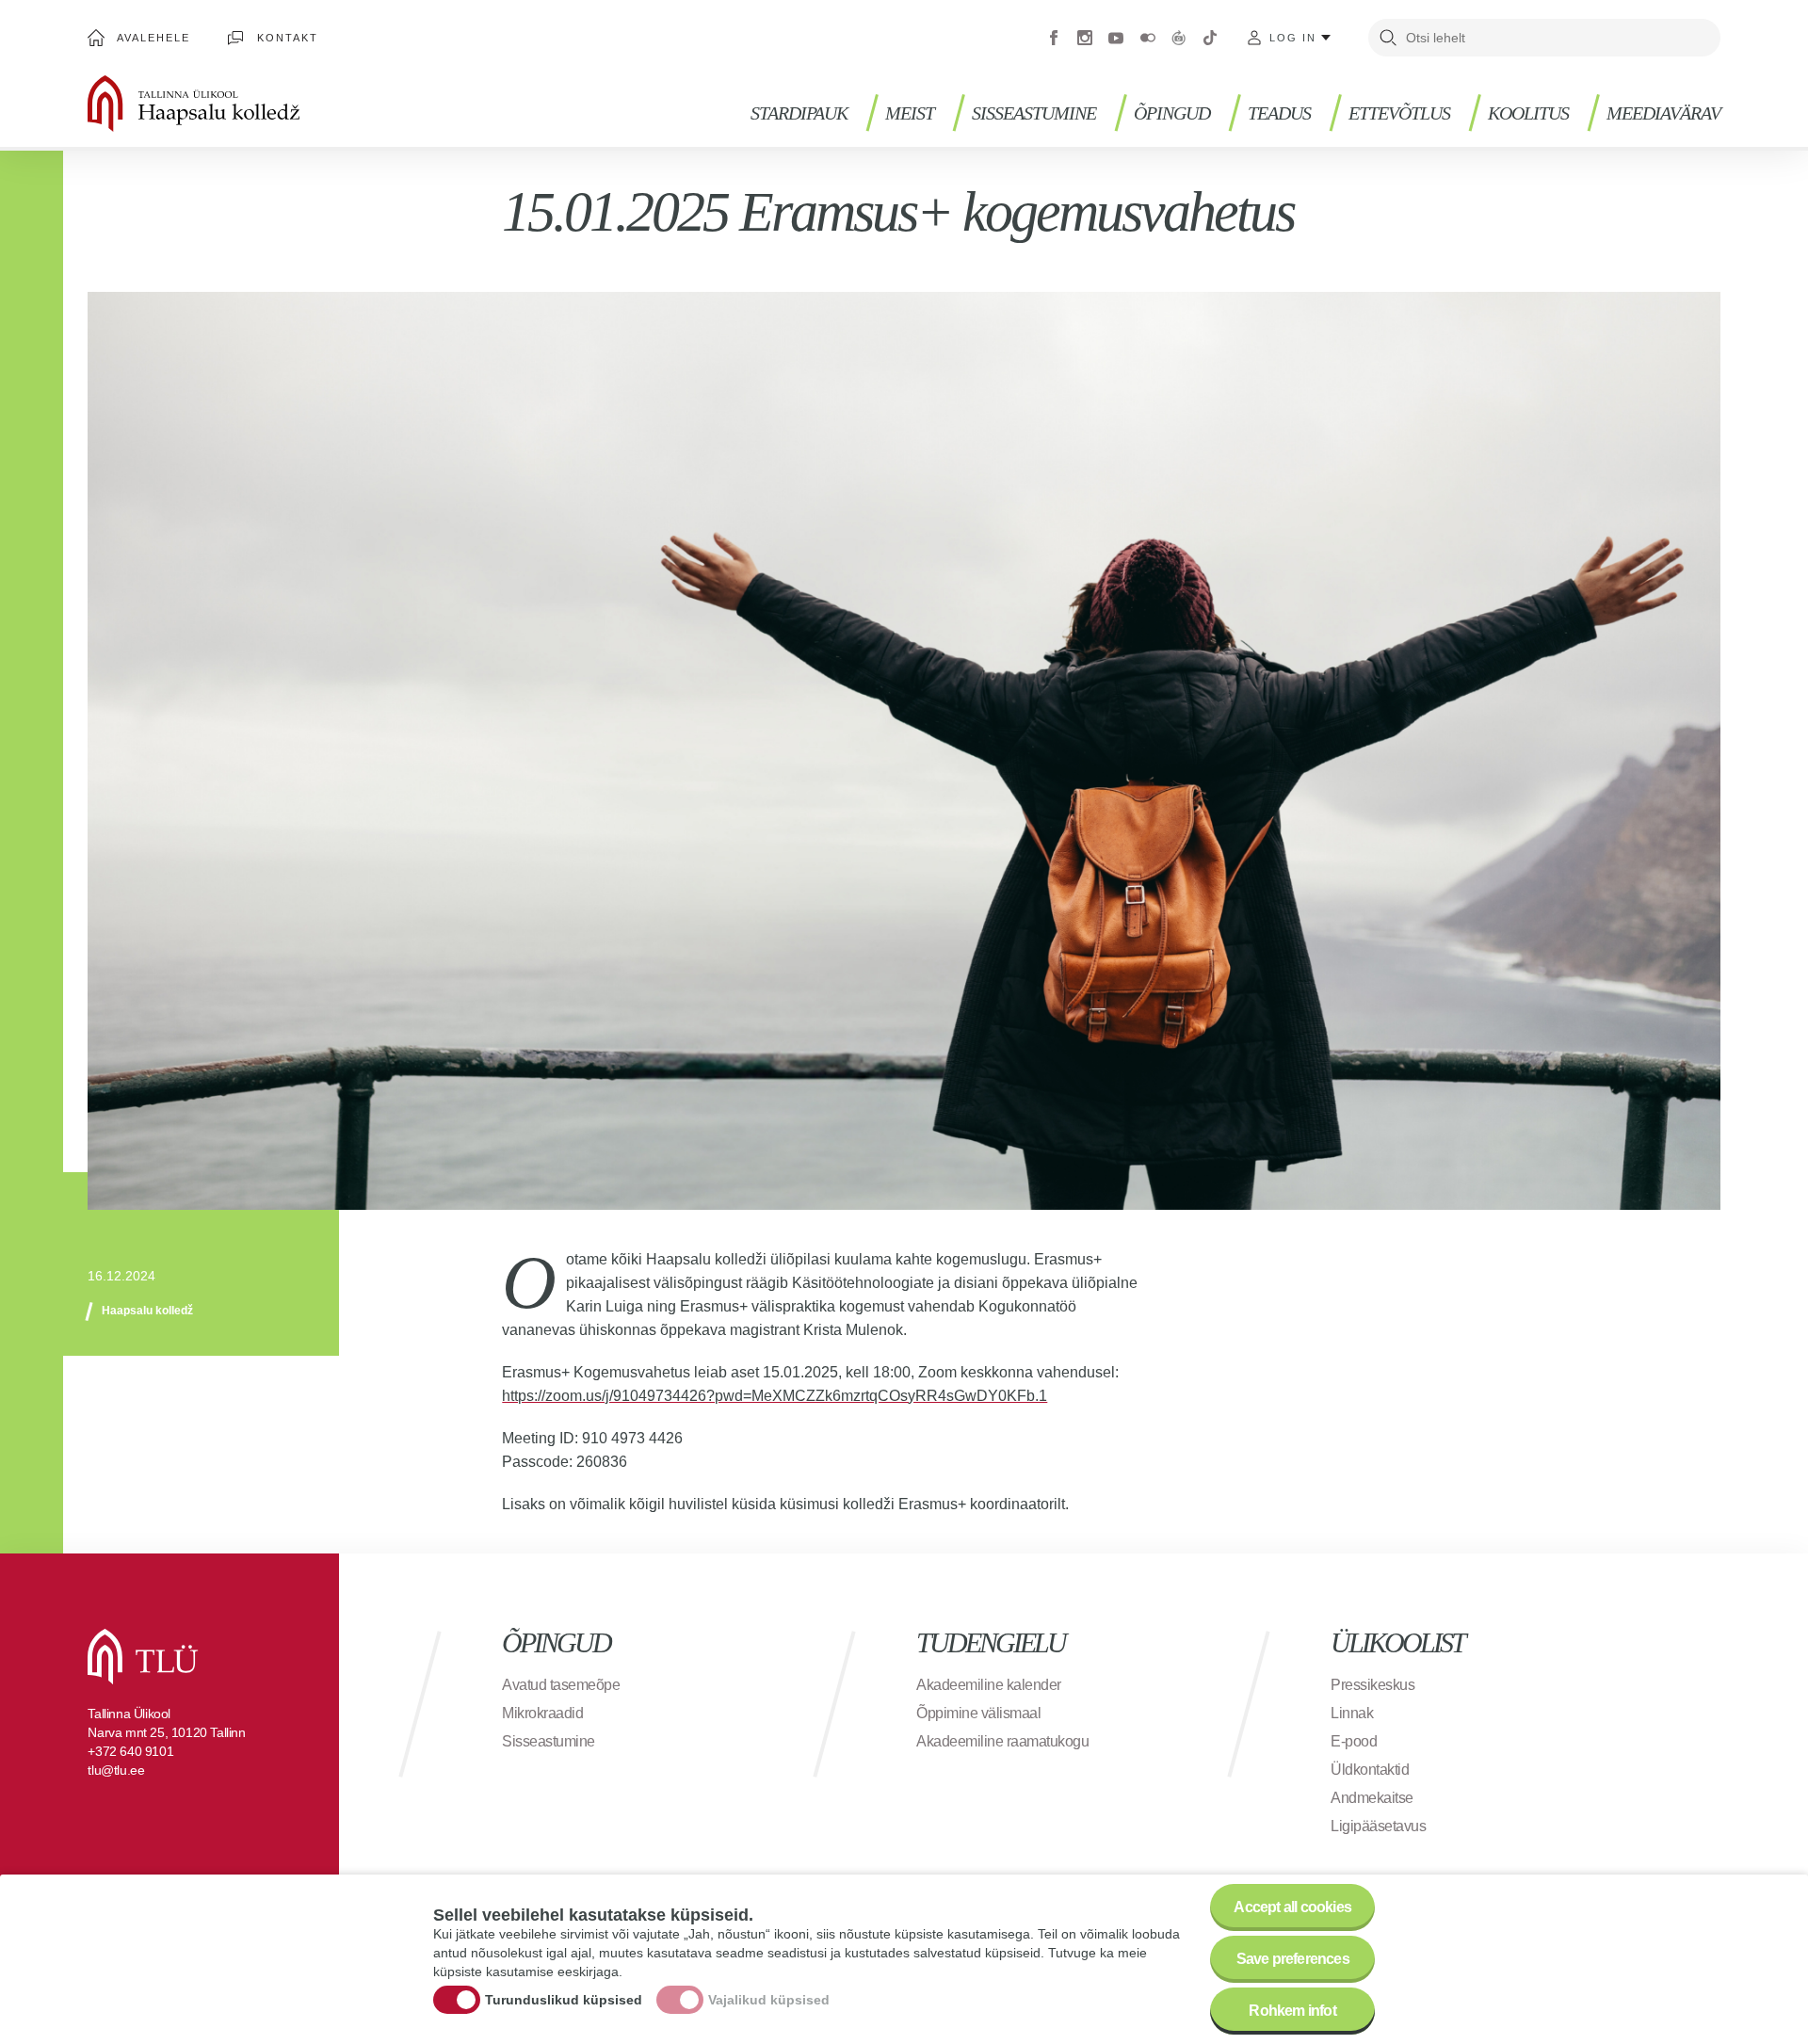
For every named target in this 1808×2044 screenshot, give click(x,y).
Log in (1293, 38)
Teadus (1279, 113)
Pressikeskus (1372, 1685)
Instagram (1085, 38)
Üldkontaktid (1370, 1770)
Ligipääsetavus (1378, 1826)
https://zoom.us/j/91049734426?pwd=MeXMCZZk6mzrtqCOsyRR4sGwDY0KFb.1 (775, 1396)
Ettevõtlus (1399, 113)
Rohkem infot (1292, 2011)
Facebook (1054, 38)
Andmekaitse (1372, 1798)
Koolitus (1528, 113)
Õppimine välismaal (978, 1713)
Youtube (1116, 38)
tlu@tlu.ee (116, 1770)
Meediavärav (1663, 113)
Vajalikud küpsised (769, 2000)
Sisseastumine (1034, 113)
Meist (910, 113)
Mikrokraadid (542, 1713)
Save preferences (1293, 1959)
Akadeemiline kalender (989, 1685)
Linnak (1352, 1713)
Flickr (1148, 38)
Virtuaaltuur (1179, 38)
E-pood (1354, 1741)
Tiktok (1210, 38)
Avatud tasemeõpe (561, 1685)
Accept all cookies (1292, 1907)
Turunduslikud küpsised (564, 2000)
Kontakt (288, 38)
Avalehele (153, 38)
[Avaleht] (252, 104)
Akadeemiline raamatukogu (1002, 1741)
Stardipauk (799, 113)
